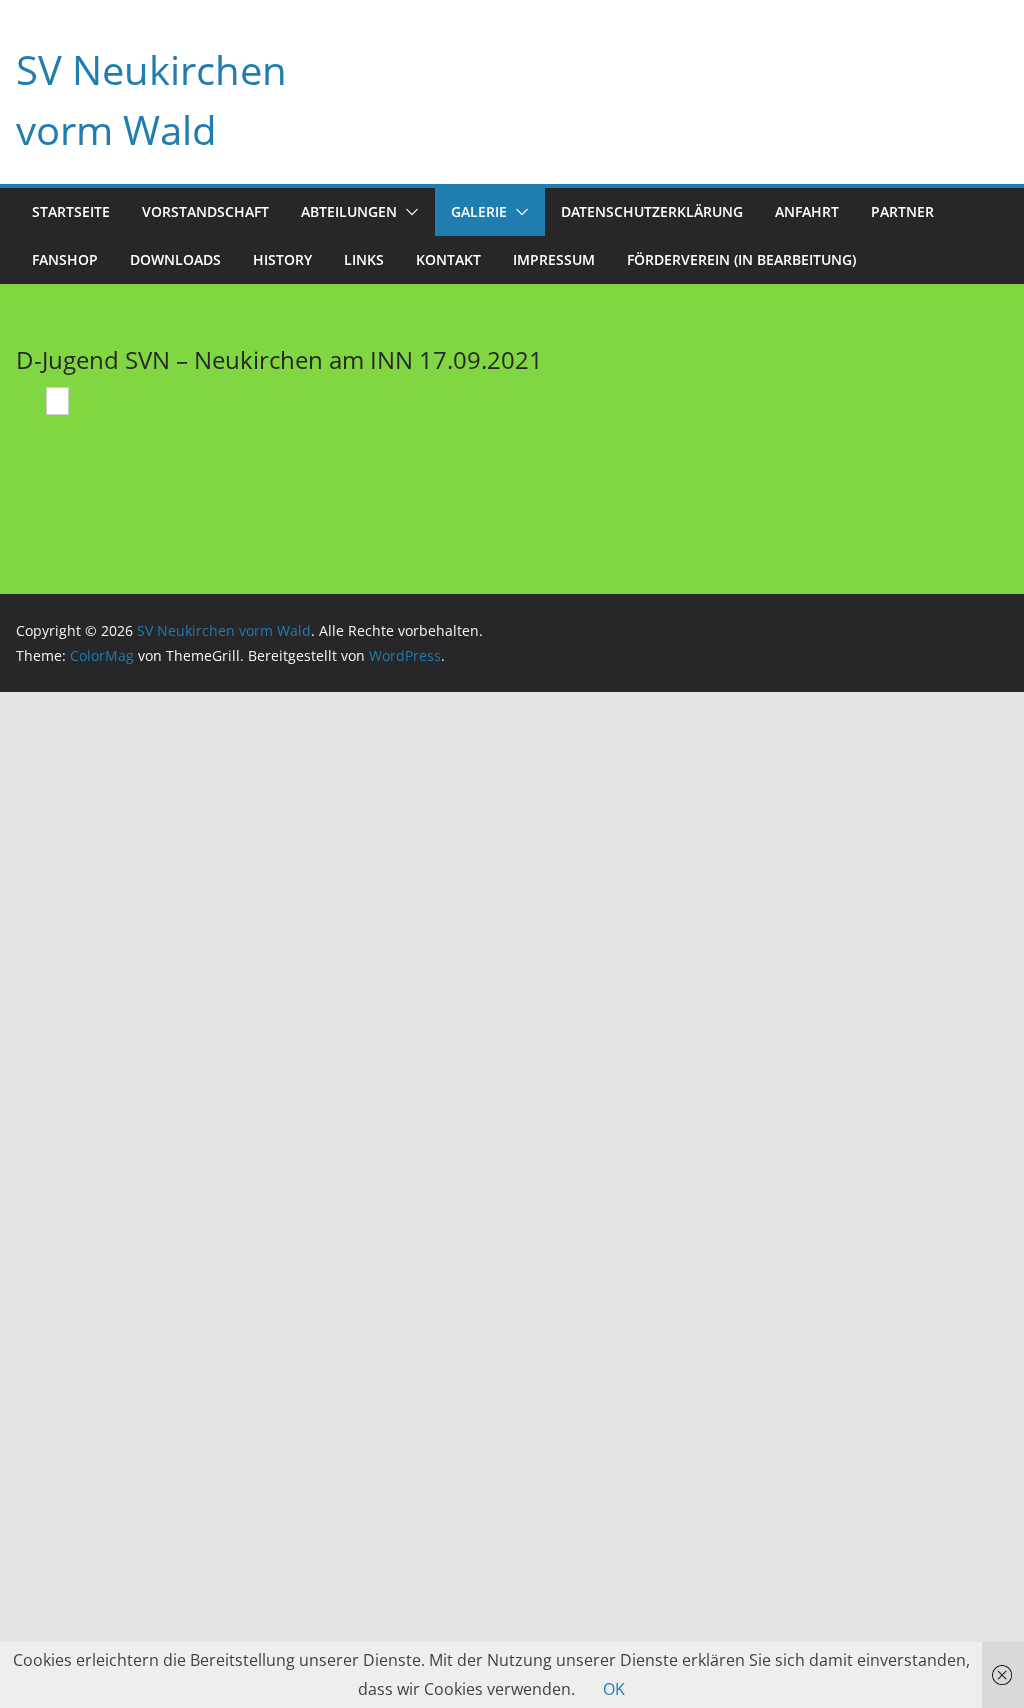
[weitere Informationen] (57, 403)
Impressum (554, 259)
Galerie (479, 211)
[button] (408, 212)
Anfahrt (807, 211)
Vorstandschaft (205, 211)
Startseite (71, 211)
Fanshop (65, 259)
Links (364, 259)
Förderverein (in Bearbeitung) (741, 259)
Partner (902, 211)
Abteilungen (349, 211)
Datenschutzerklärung (652, 211)
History (282, 259)
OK (614, 1689)
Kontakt (448, 259)
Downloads (175, 259)
